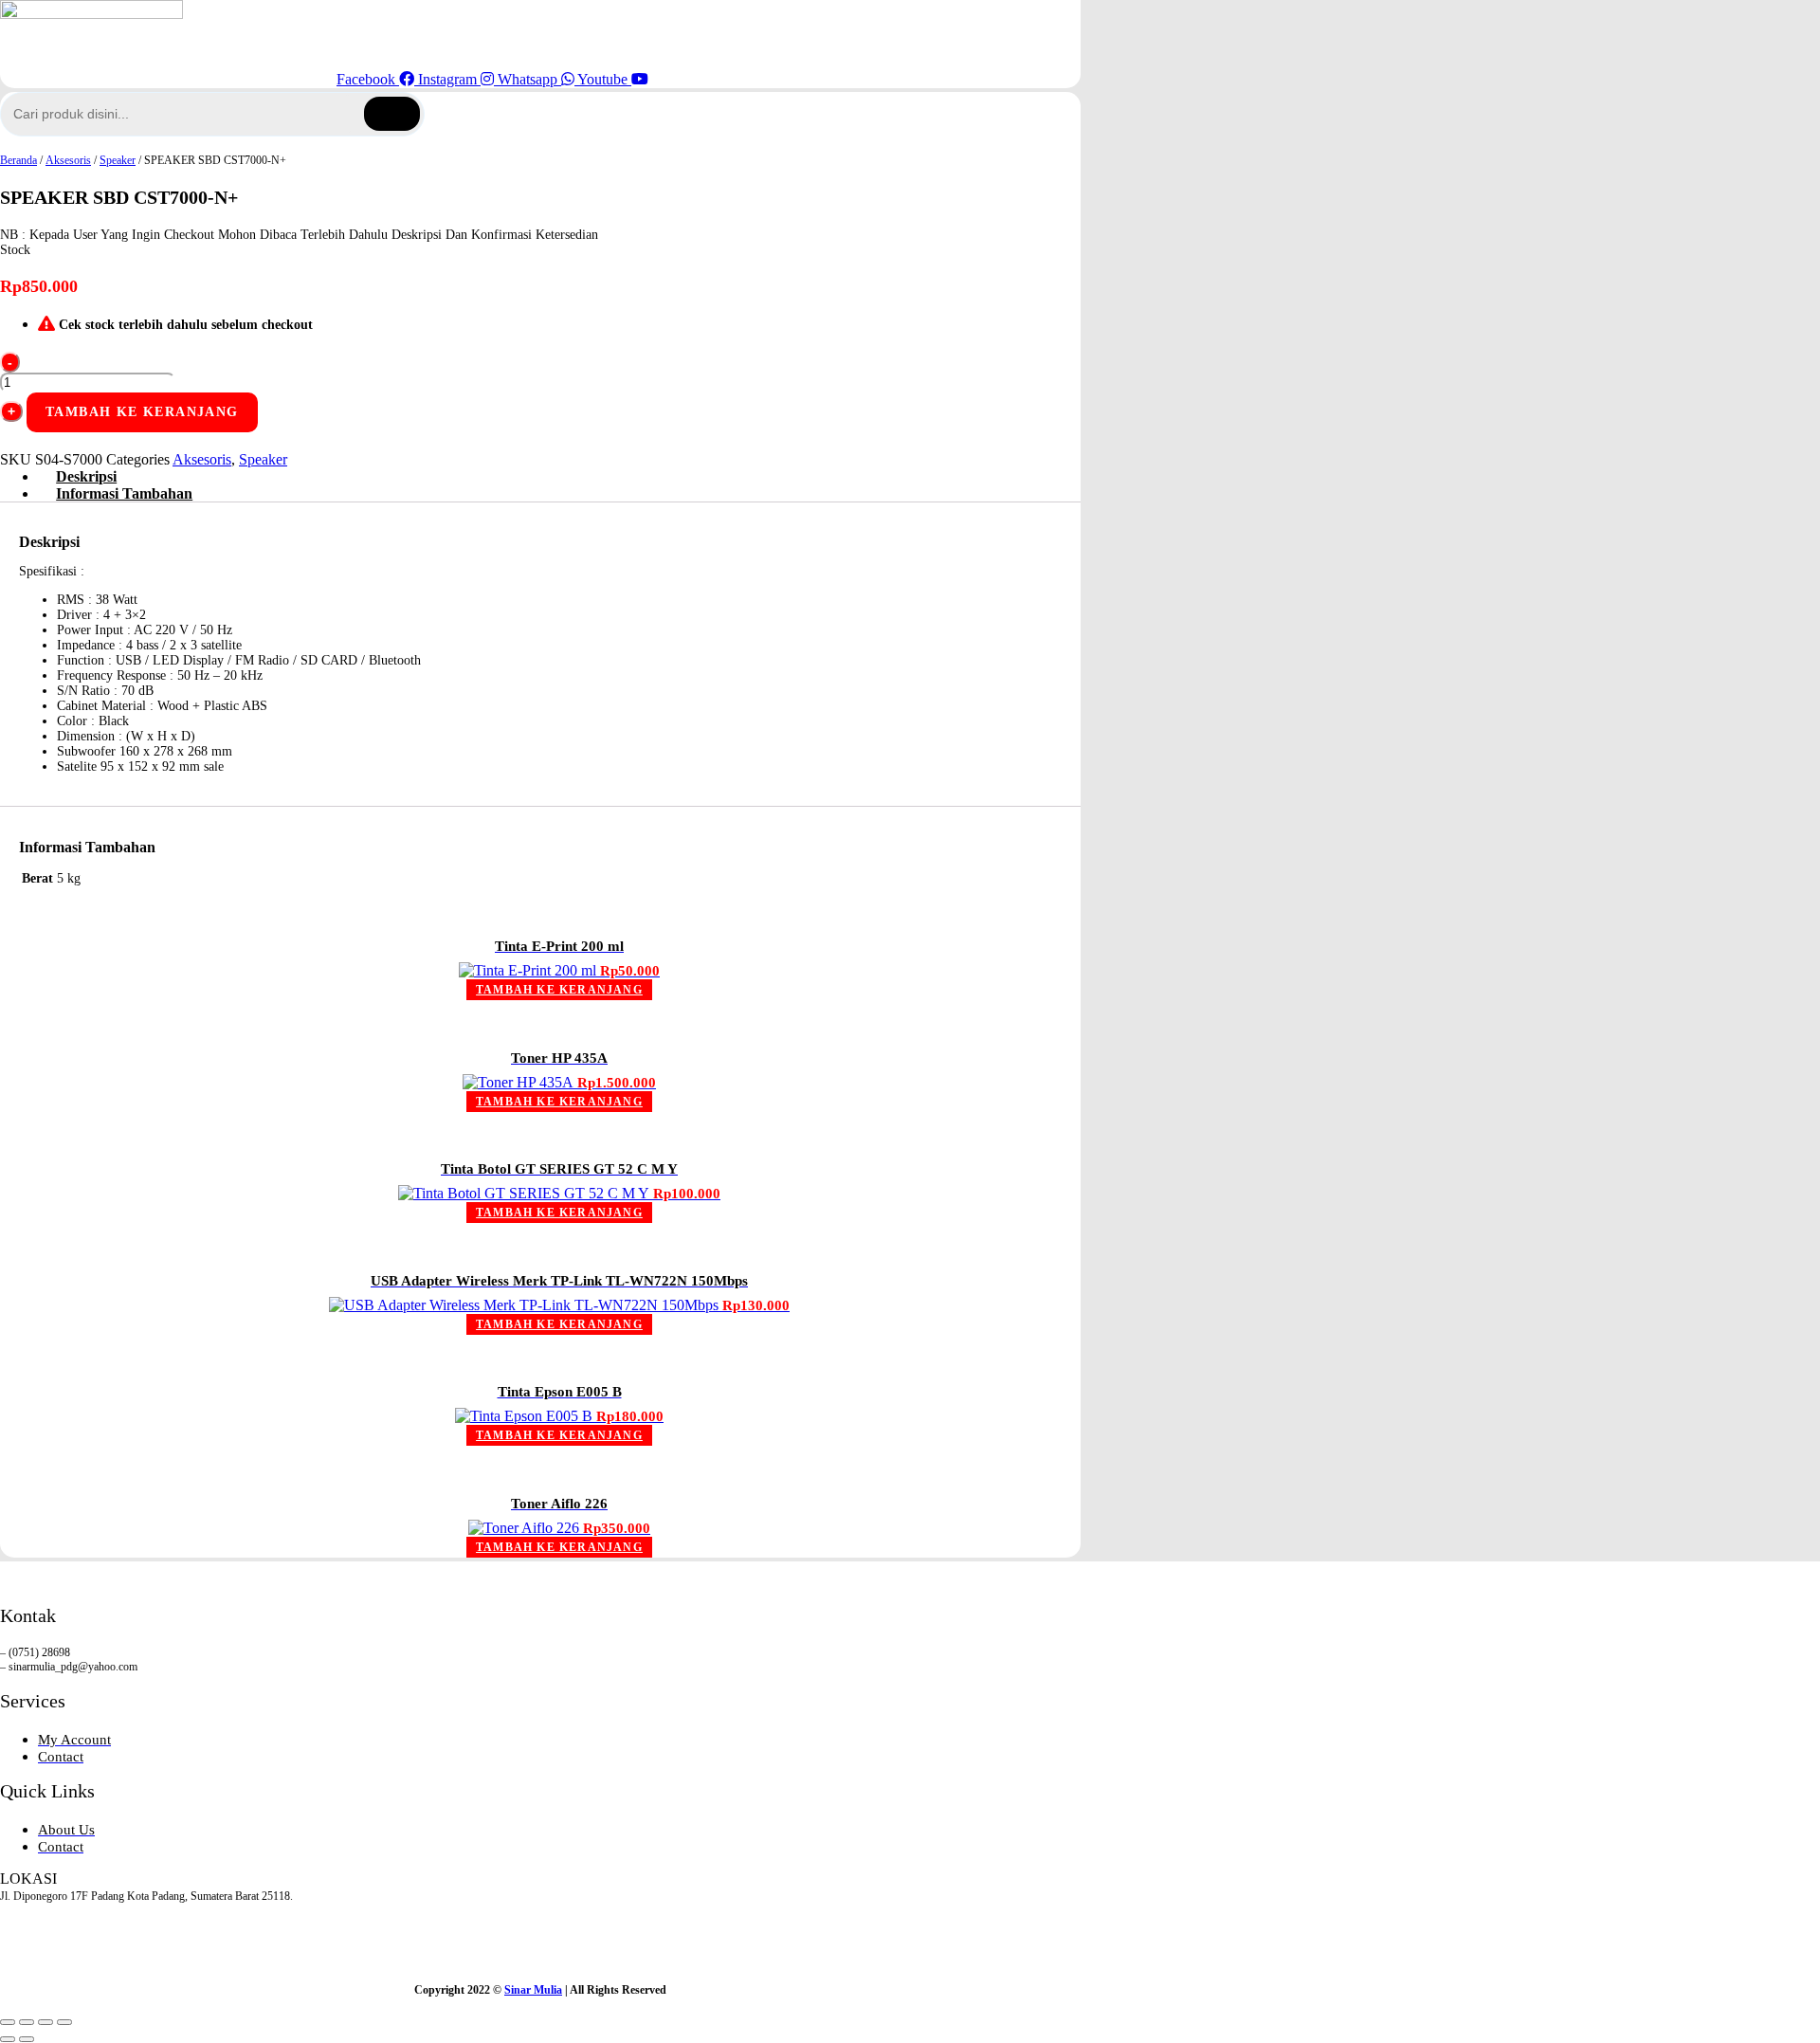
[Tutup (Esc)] (64, 2022)
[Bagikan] (45, 2022)
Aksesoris (68, 160)
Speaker (118, 160)
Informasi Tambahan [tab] (124, 493)
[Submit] (392, 114)
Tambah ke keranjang (142, 412)
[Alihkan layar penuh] (27, 2022)
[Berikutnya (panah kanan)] (27, 2039)
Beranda (18, 160)
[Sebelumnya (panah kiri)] (8, 2039)
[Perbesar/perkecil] (8, 2022)
